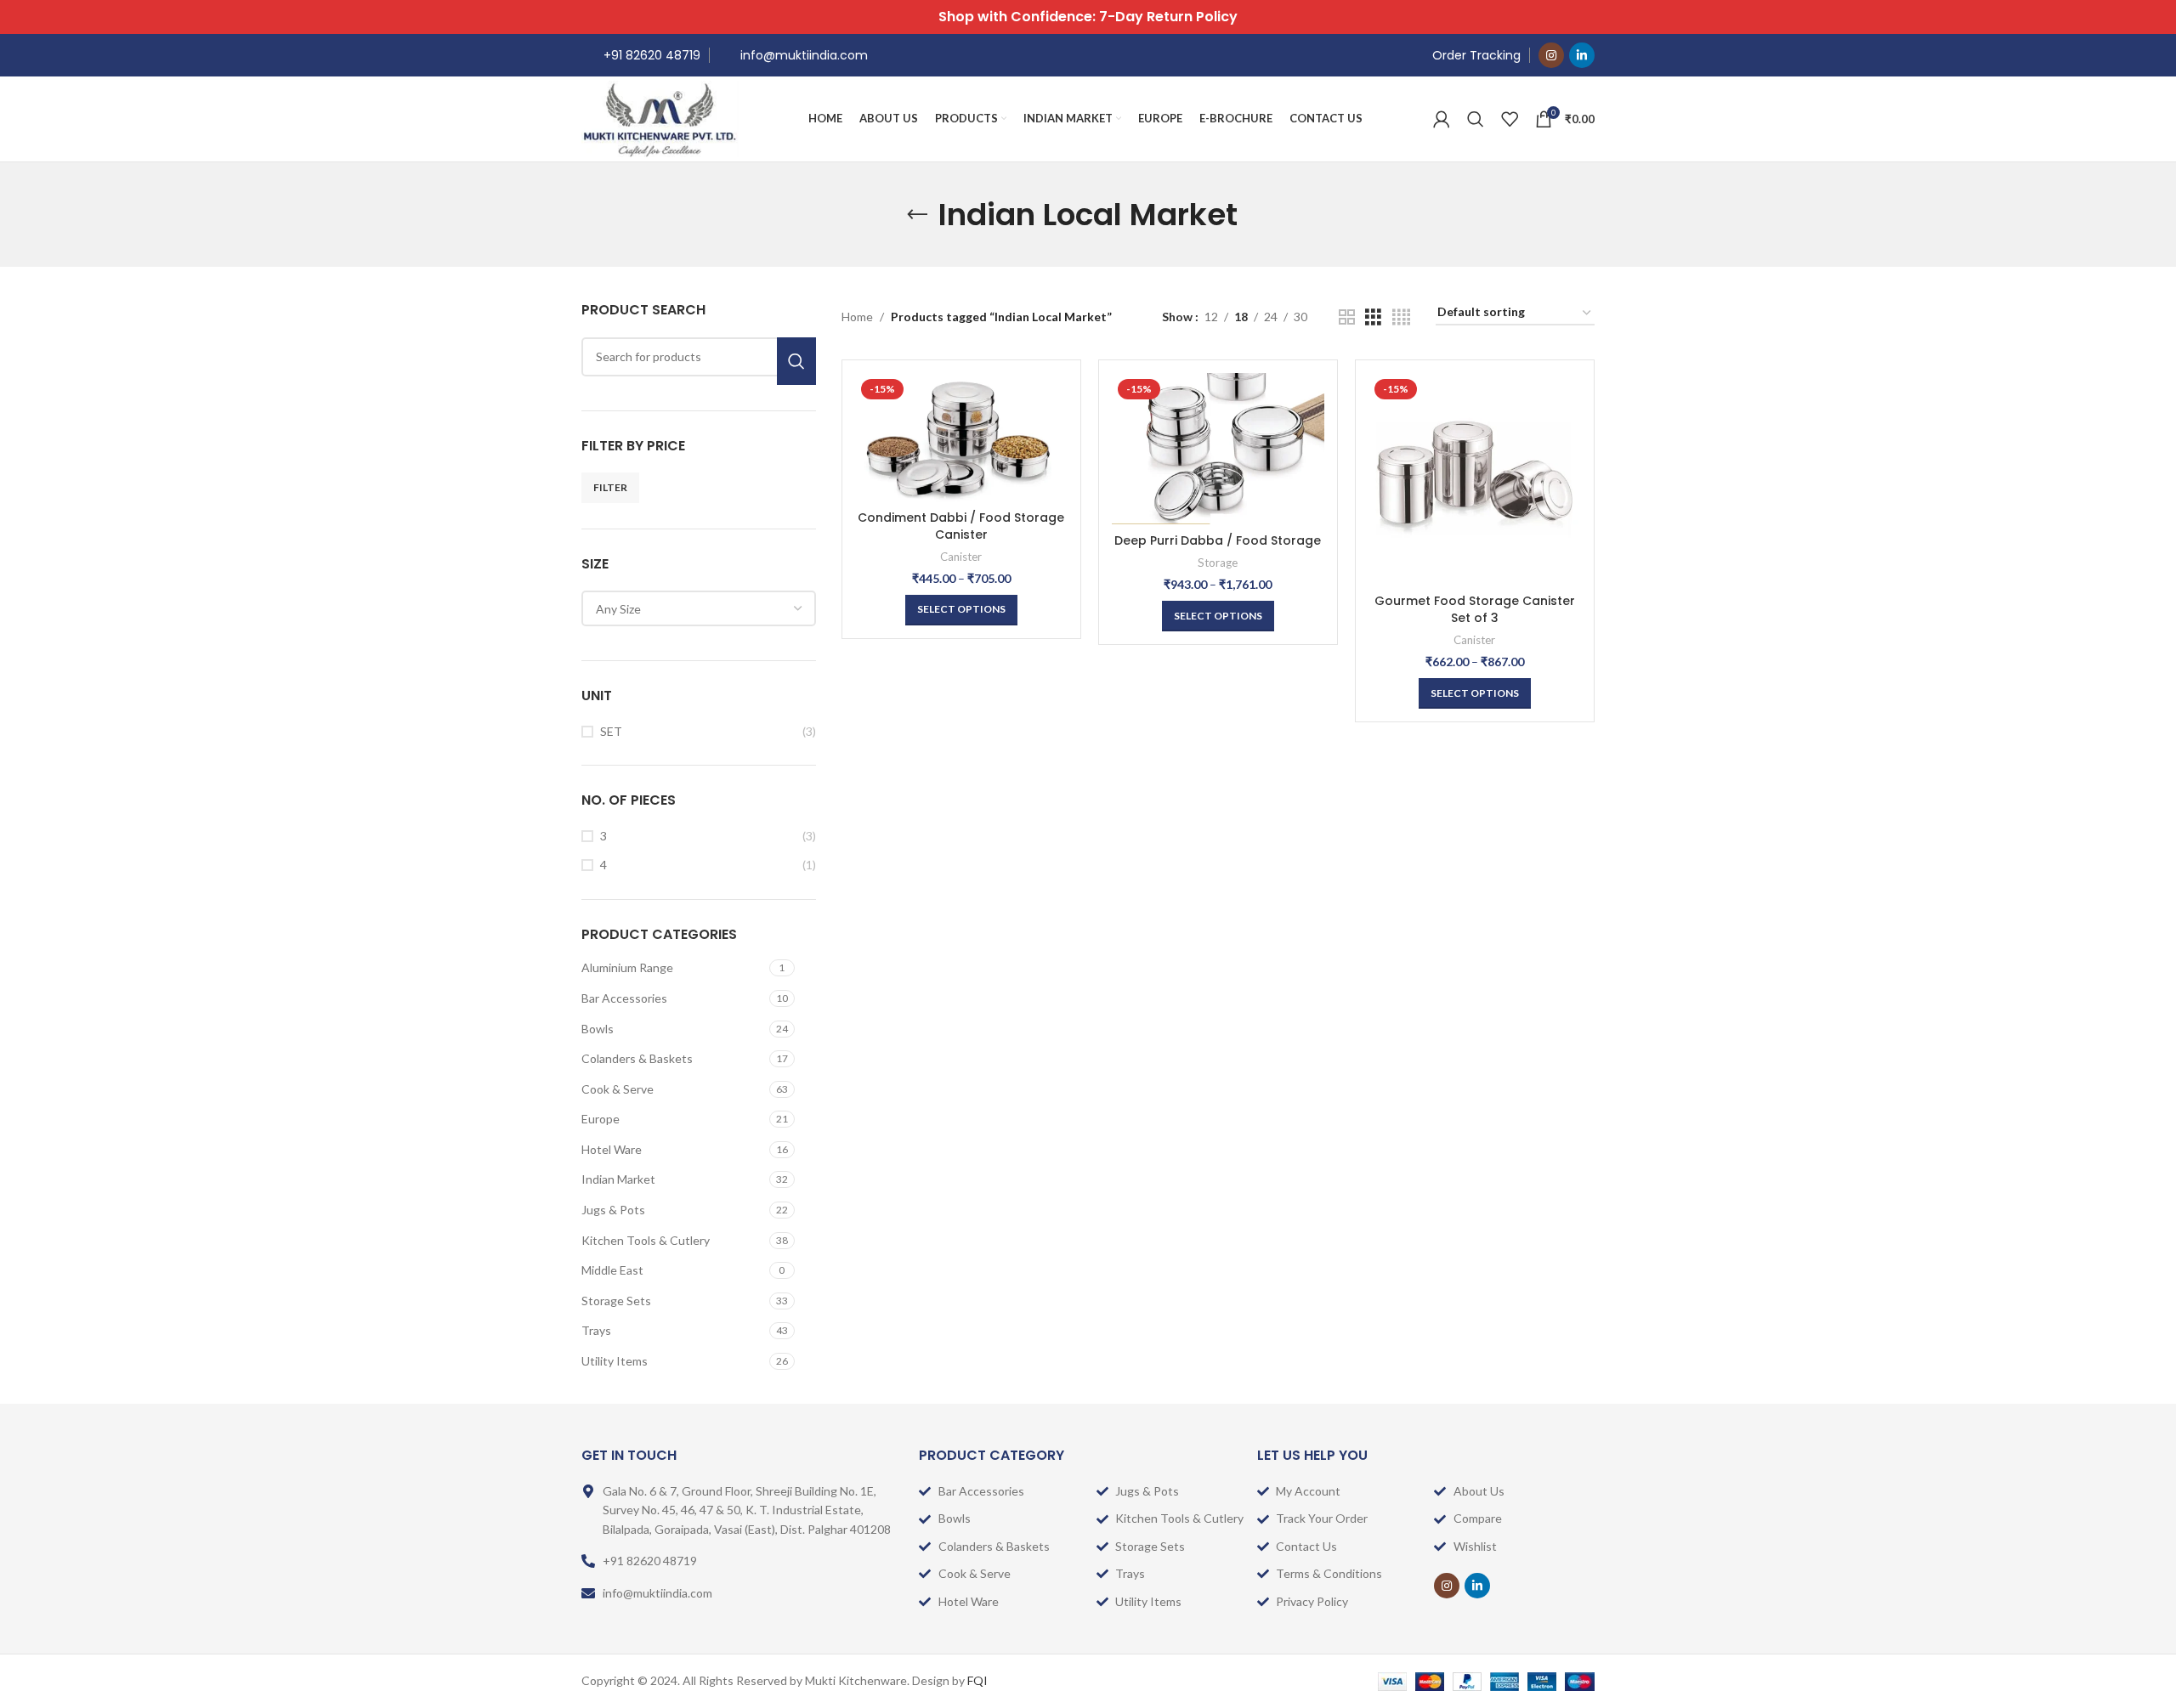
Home (857, 317)
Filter (610, 487)
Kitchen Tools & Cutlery (646, 1240)
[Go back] (917, 215)
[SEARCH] (796, 361)
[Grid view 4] (1401, 317)
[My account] (1442, 119)
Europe (601, 1119)
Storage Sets (616, 1301)
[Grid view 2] (1347, 317)
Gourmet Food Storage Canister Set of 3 (1475, 609)
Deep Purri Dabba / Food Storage (1218, 540)
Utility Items (615, 1361)
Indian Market (618, 1179)
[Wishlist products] (1510, 119)
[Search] (1476, 119)
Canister (961, 557)
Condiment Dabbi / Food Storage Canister (961, 526)
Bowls (598, 1029)
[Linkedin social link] (1582, 55)
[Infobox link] (641, 55)
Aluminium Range (627, 967)
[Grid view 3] (1373, 317)
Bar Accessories (624, 998)
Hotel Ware (612, 1149)
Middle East (612, 1270)
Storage (1218, 563)
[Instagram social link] (1551, 55)
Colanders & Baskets (637, 1058)
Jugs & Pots (613, 1210)
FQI (977, 1680)
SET (611, 731)
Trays (596, 1330)
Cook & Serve (618, 1089)
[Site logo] (660, 118)
